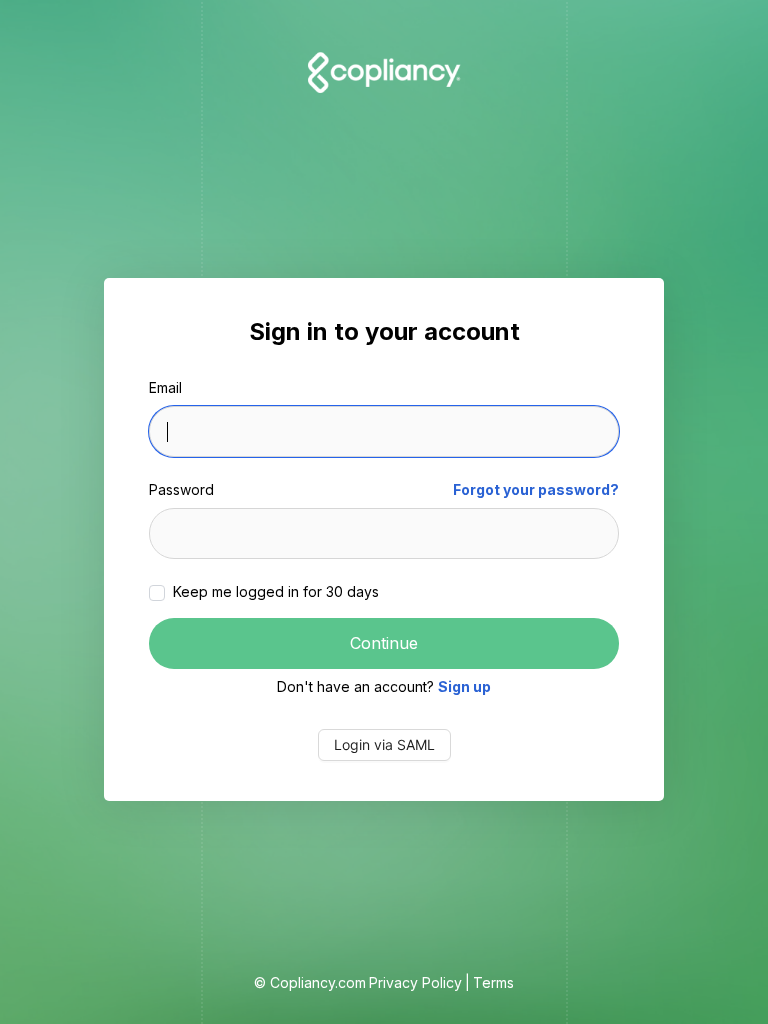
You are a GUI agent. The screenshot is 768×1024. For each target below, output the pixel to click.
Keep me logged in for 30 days (274, 591)
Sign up (464, 686)
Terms (493, 982)
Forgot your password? (536, 489)
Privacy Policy (415, 982)
